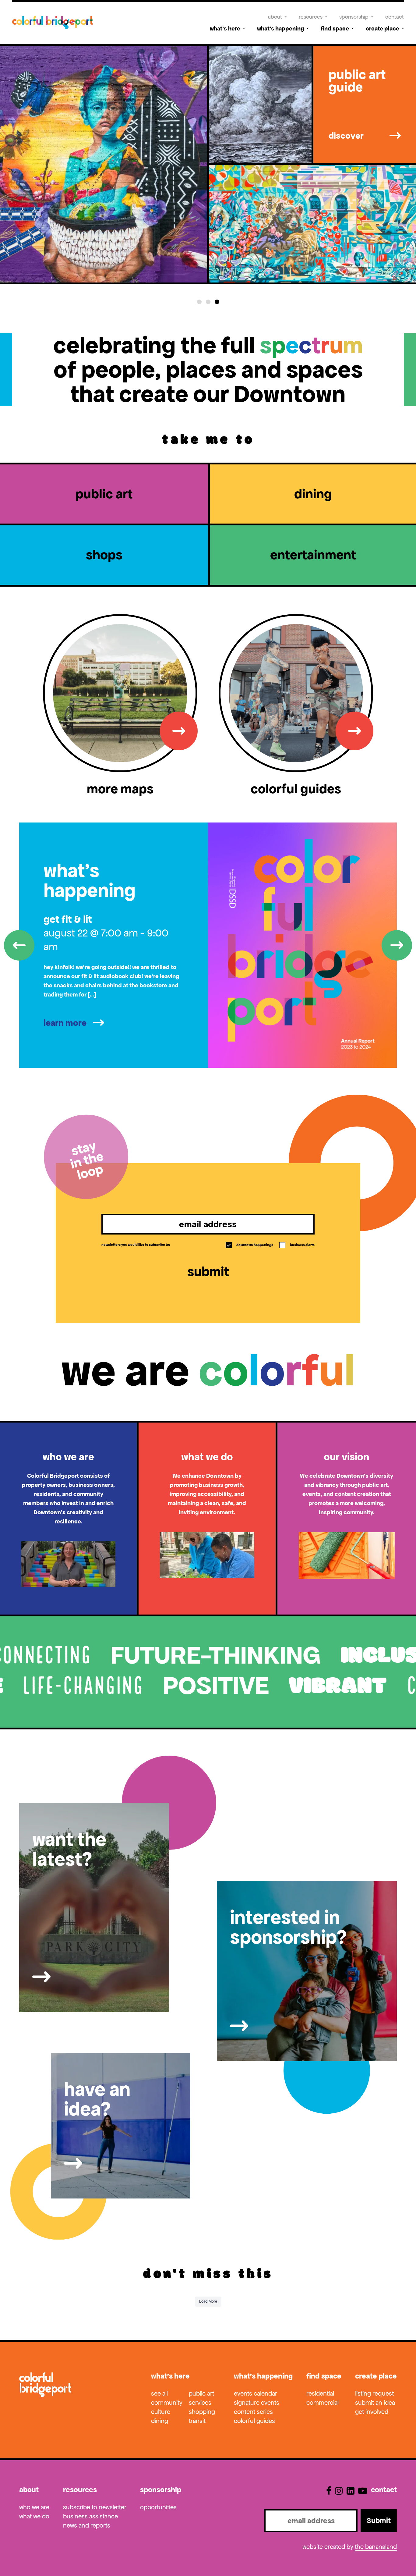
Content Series (253, 2412)
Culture (161, 2412)
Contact (395, 17)
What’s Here (225, 28)
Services (200, 2403)
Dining (160, 2421)
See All (159, 2393)
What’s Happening (280, 28)
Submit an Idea (375, 2403)
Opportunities (158, 2507)
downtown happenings (250, 1245)
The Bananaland (376, 2547)
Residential (320, 2393)
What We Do (34, 2516)
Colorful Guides (254, 2421)
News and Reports (87, 2525)
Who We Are (34, 2507)
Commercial (323, 2403)
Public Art (201, 2393)
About (275, 17)
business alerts (297, 1245)
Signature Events (257, 2403)
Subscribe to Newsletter (95, 2507)
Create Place (383, 28)
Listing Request (374, 2393)
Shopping (202, 2412)
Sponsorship (354, 17)
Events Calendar (256, 2393)
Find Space (335, 28)
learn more (65, 1023)
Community (167, 2403)
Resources (311, 17)
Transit (197, 2421)
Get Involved (372, 2412)
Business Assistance (90, 2516)
